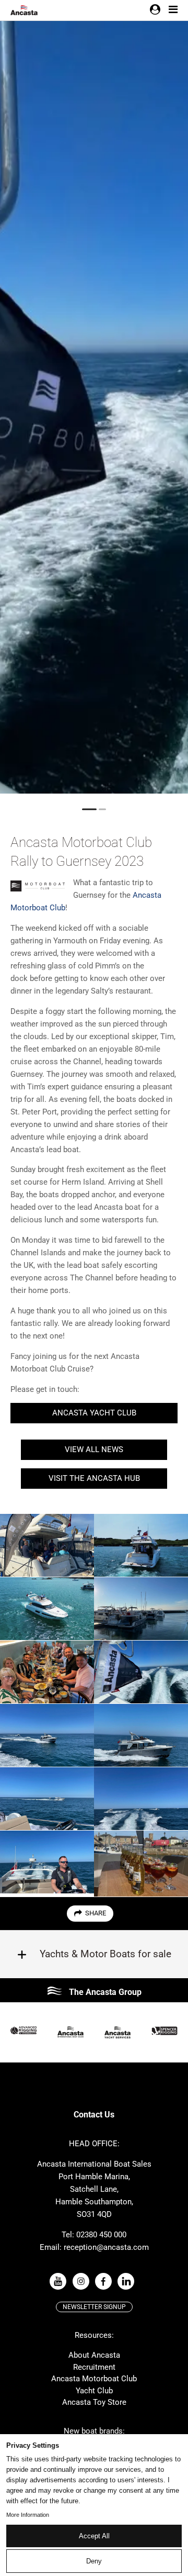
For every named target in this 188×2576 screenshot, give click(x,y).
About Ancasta (94, 2355)
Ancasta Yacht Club (94, 1413)
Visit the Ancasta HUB (94, 1478)
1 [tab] (89, 809)
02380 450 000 (101, 2235)
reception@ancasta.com (106, 2247)
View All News (94, 1449)
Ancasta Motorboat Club (94, 2379)
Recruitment (94, 2367)
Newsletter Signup (94, 2307)
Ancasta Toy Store (94, 2402)
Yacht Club (94, 2391)
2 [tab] (102, 809)
